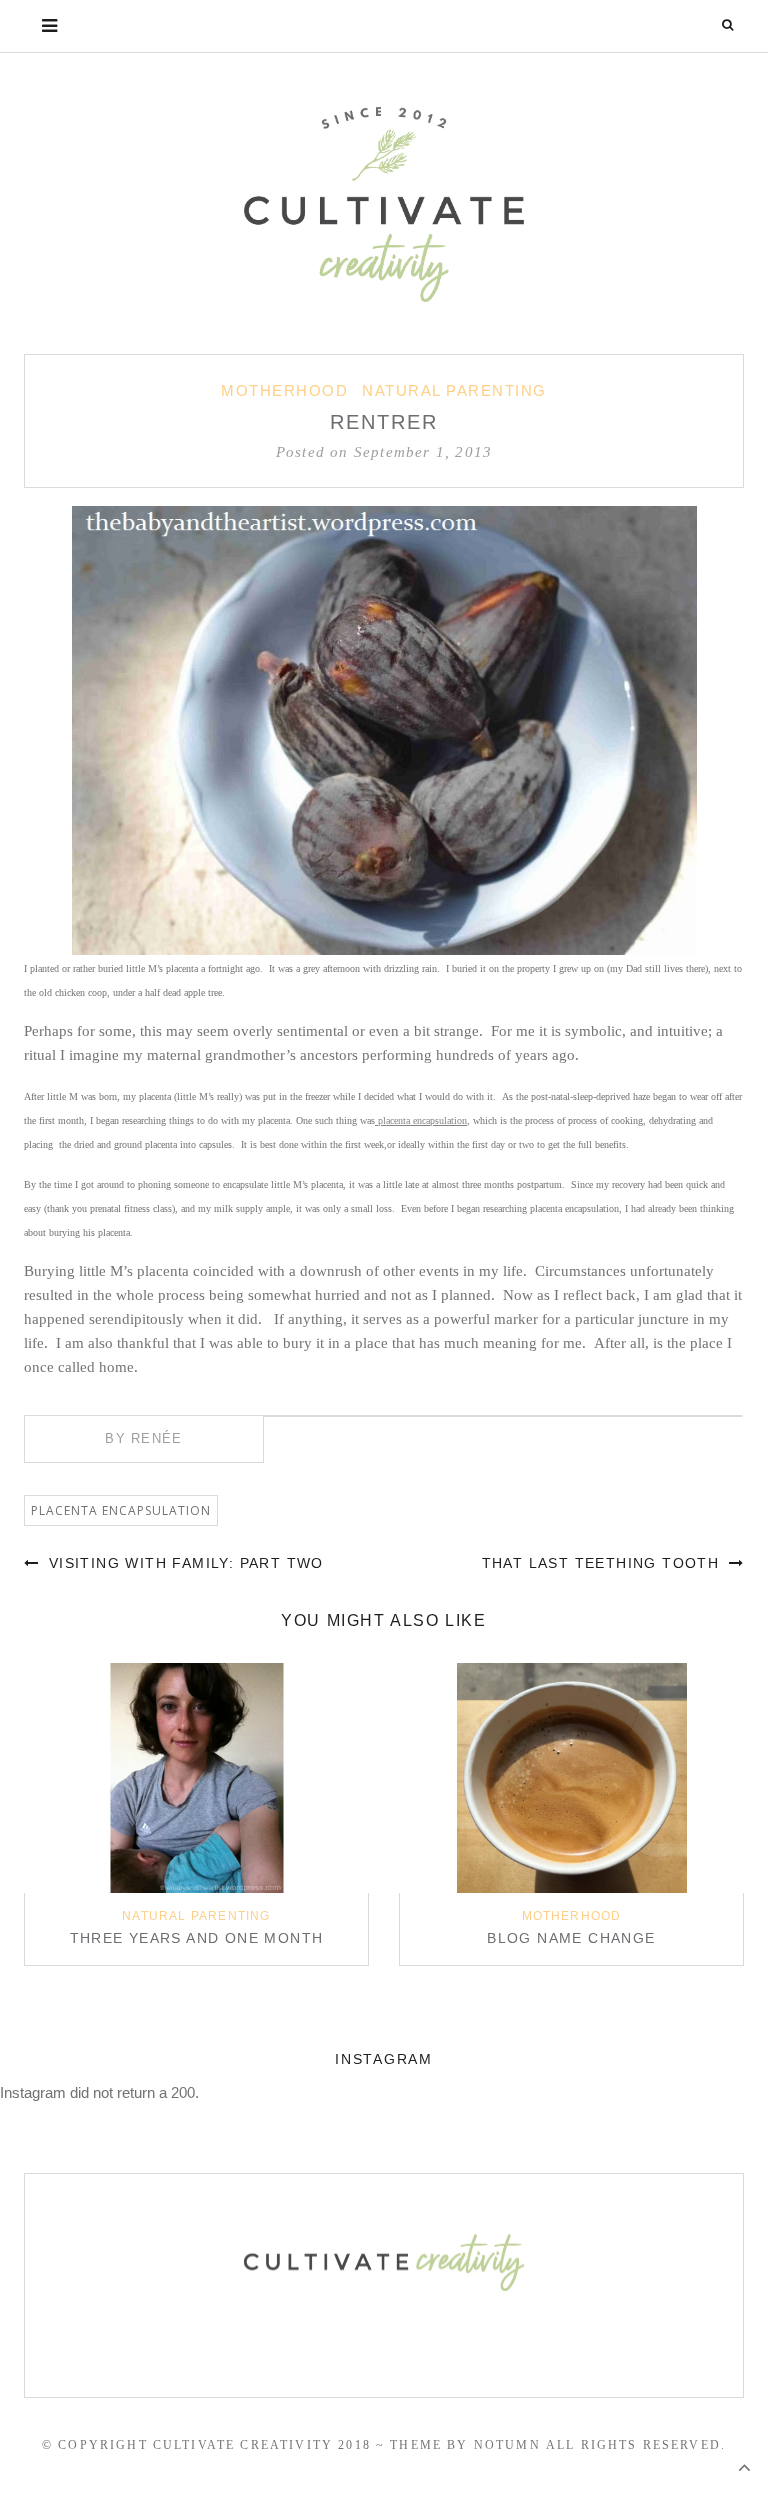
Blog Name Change (571, 1938)
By (143, 1438)
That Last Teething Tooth (603, 1563)
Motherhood (284, 390)
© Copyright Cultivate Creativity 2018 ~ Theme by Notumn (291, 2445)
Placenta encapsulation (121, 1510)
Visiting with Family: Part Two (183, 1563)
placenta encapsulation (421, 1120)
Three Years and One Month (197, 1938)
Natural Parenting (454, 390)
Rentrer (384, 422)
